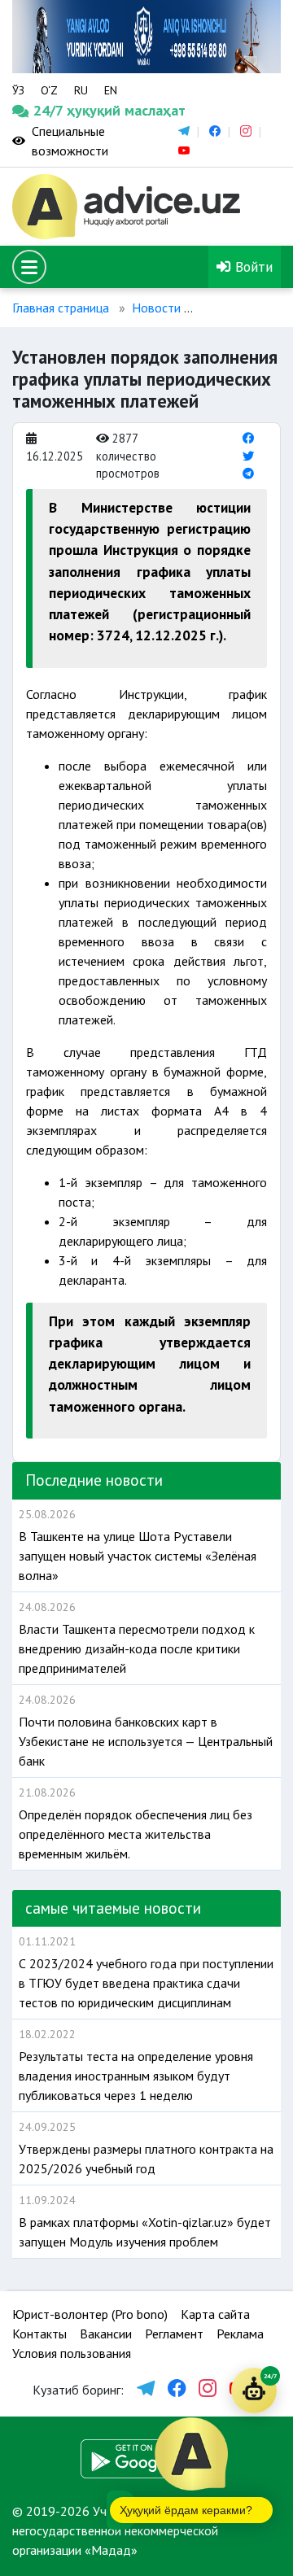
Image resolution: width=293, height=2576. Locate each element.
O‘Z (49, 90)
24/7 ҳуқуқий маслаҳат (47, 110)
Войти (252, 266)
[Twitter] (248, 456)
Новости (156, 308)
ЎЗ (18, 90)
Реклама (240, 2334)
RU (81, 90)
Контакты (39, 2334)
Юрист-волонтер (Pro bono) (90, 2314)
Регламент (174, 2334)
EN (111, 90)
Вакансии (106, 2334)
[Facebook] (248, 438)
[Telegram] (248, 473)
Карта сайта (215, 2314)
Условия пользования (72, 2353)
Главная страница (61, 308)
